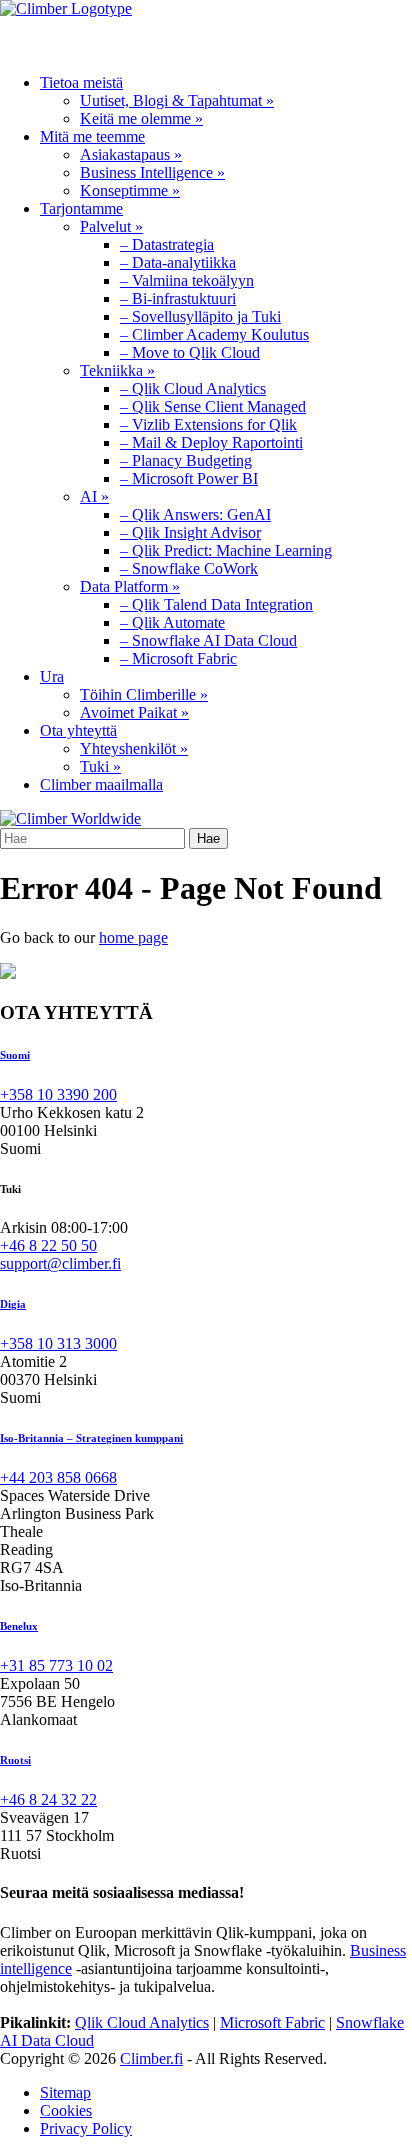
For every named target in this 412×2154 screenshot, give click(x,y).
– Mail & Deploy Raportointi (211, 442)
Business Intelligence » (152, 172)
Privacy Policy (86, 2128)
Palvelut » (111, 226)
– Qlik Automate (172, 622)
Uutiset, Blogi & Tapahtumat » (177, 100)
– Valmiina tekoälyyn (187, 280)
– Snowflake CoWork (189, 568)
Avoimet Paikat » (134, 712)
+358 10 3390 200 (58, 1094)
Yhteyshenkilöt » (134, 748)
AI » (94, 496)
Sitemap (65, 2092)
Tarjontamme (81, 208)
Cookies (66, 2110)
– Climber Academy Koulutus (214, 334)
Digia (13, 1304)
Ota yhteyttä (78, 730)
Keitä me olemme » (141, 118)
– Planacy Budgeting (186, 460)
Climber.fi (151, 2058)
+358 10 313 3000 (58, 1343)
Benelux (19, 1626)
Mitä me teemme (92, 136)
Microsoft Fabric (272, 2022)
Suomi (15, 1055)
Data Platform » (130, 586)
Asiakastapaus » (131, 154)
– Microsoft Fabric (178, 658)
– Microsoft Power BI (189, 478)
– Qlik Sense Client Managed (213, 406)
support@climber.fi (60, 1263)
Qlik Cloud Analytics (142, 2022)
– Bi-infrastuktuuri (178, 298)
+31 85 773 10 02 (56, 1665)
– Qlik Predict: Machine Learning (226, 550)
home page (133, 937)
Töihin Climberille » (144, 694)
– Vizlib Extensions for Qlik (208, 424)
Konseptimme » (130, 190)
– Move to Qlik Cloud (190, 352)
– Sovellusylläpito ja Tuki (200, 316)
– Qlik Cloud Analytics (193, 388)
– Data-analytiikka (178, 262)
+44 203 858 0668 (58, 1477)
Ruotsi (15, 1760)
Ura (52, 676)
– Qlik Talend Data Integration (216, 604)
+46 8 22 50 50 (48, 1245)
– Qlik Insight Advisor (190, 532)
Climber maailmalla (101, 784)
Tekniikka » (117, 370)
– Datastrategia (167, 244)
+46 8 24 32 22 (48, 1799)
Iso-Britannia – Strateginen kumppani (91, 1438)
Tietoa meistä (81, 82)
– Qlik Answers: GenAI (195, 514)
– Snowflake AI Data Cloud (208, 640)
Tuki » (100, 766)
